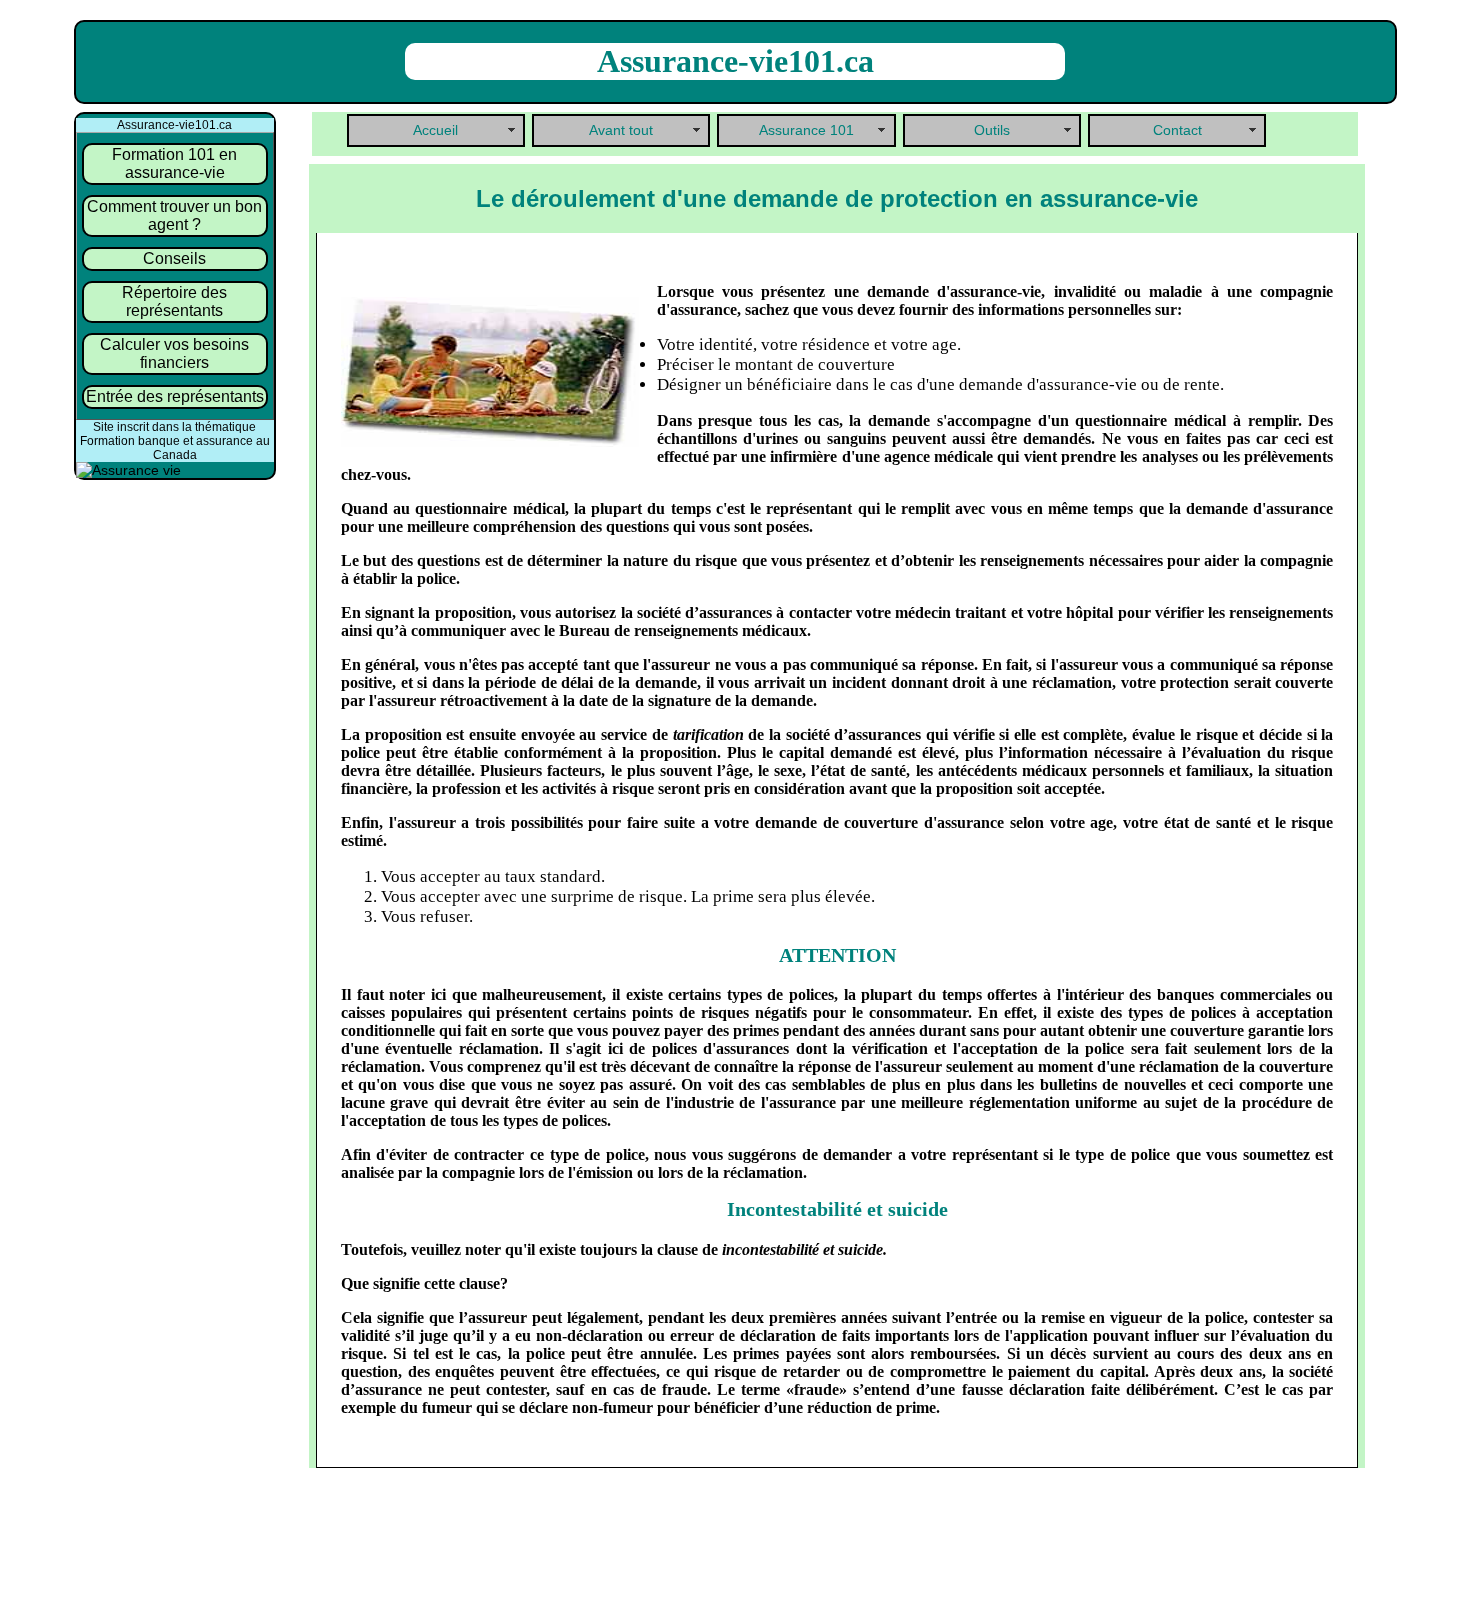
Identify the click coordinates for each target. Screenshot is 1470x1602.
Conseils (174, 258)
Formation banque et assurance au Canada (175, 448)
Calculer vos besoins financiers (174, 353)
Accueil (435, 130)
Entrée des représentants (175, 396)
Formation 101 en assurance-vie (174, 163)
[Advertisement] (832, 1543)
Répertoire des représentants (174, 301)
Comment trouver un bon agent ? (174, 215)
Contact (1177, 130)
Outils (992, 130)
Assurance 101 (806, 130)
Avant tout (621, 130)
